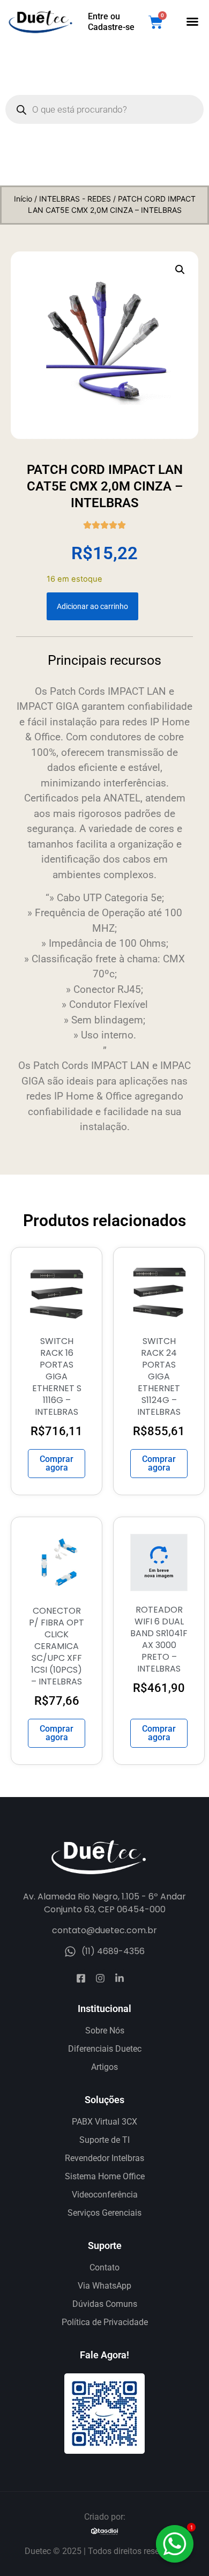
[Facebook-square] (81, 1978)
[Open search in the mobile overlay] (104, 109)
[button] (192, 21)
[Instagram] (100, 1978)
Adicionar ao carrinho (92, 606)
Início (23, 199)
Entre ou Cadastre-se (111, 22)
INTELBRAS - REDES (75, 199)
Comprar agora (57, 1463)
